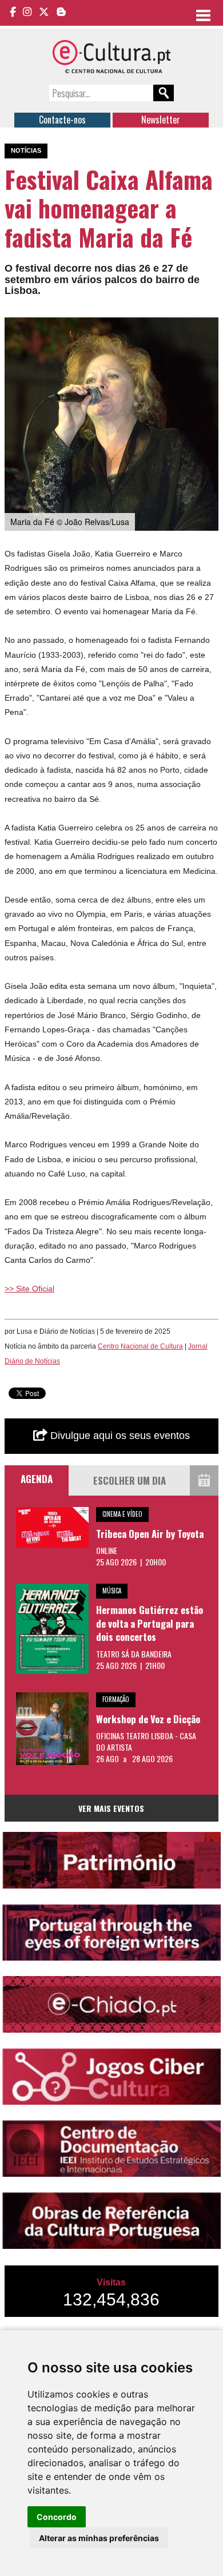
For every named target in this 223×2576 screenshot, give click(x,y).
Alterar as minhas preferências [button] (99, 2538)
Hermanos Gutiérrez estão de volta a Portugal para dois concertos (150, 1623)
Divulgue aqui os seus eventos (119, 1436)
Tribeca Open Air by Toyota (150, 1534)
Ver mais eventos (111, 1808)
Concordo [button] (57, 2517)
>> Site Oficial (29, 1289)
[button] (208, 328)
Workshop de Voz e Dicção (148, 1719)
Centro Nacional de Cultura (140, 1346)
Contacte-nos (62, 120)
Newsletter (161, 120)
